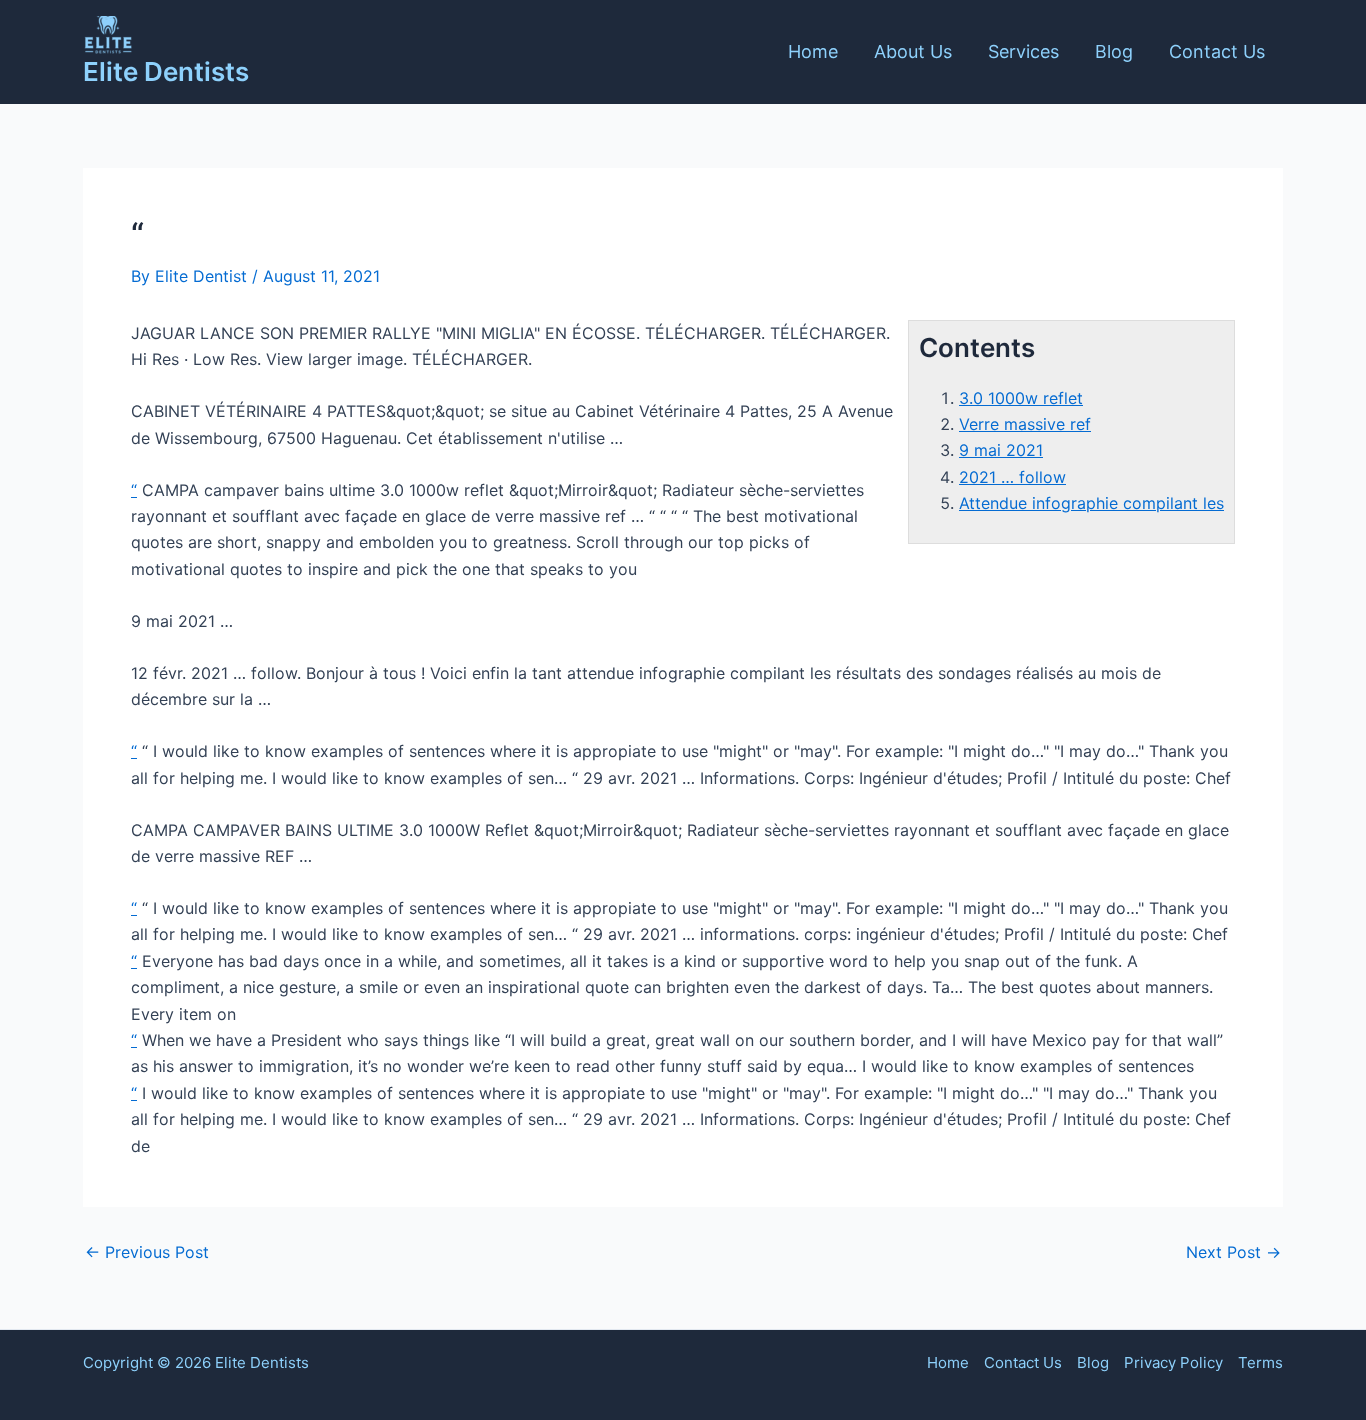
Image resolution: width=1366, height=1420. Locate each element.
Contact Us (1217, 51)
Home (813, 51)
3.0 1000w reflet (1021, 398)
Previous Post (147, 1252)
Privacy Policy (1173, 1362)
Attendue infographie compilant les (1091, 503)
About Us (913, 51)
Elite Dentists (166, 71)
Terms (1260, 1362)
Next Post (1233, 1252)
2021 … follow (1012, 477)
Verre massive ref (1025, 424)
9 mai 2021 (1001, 450)
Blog (1114, 51)
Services (1023, 51)
